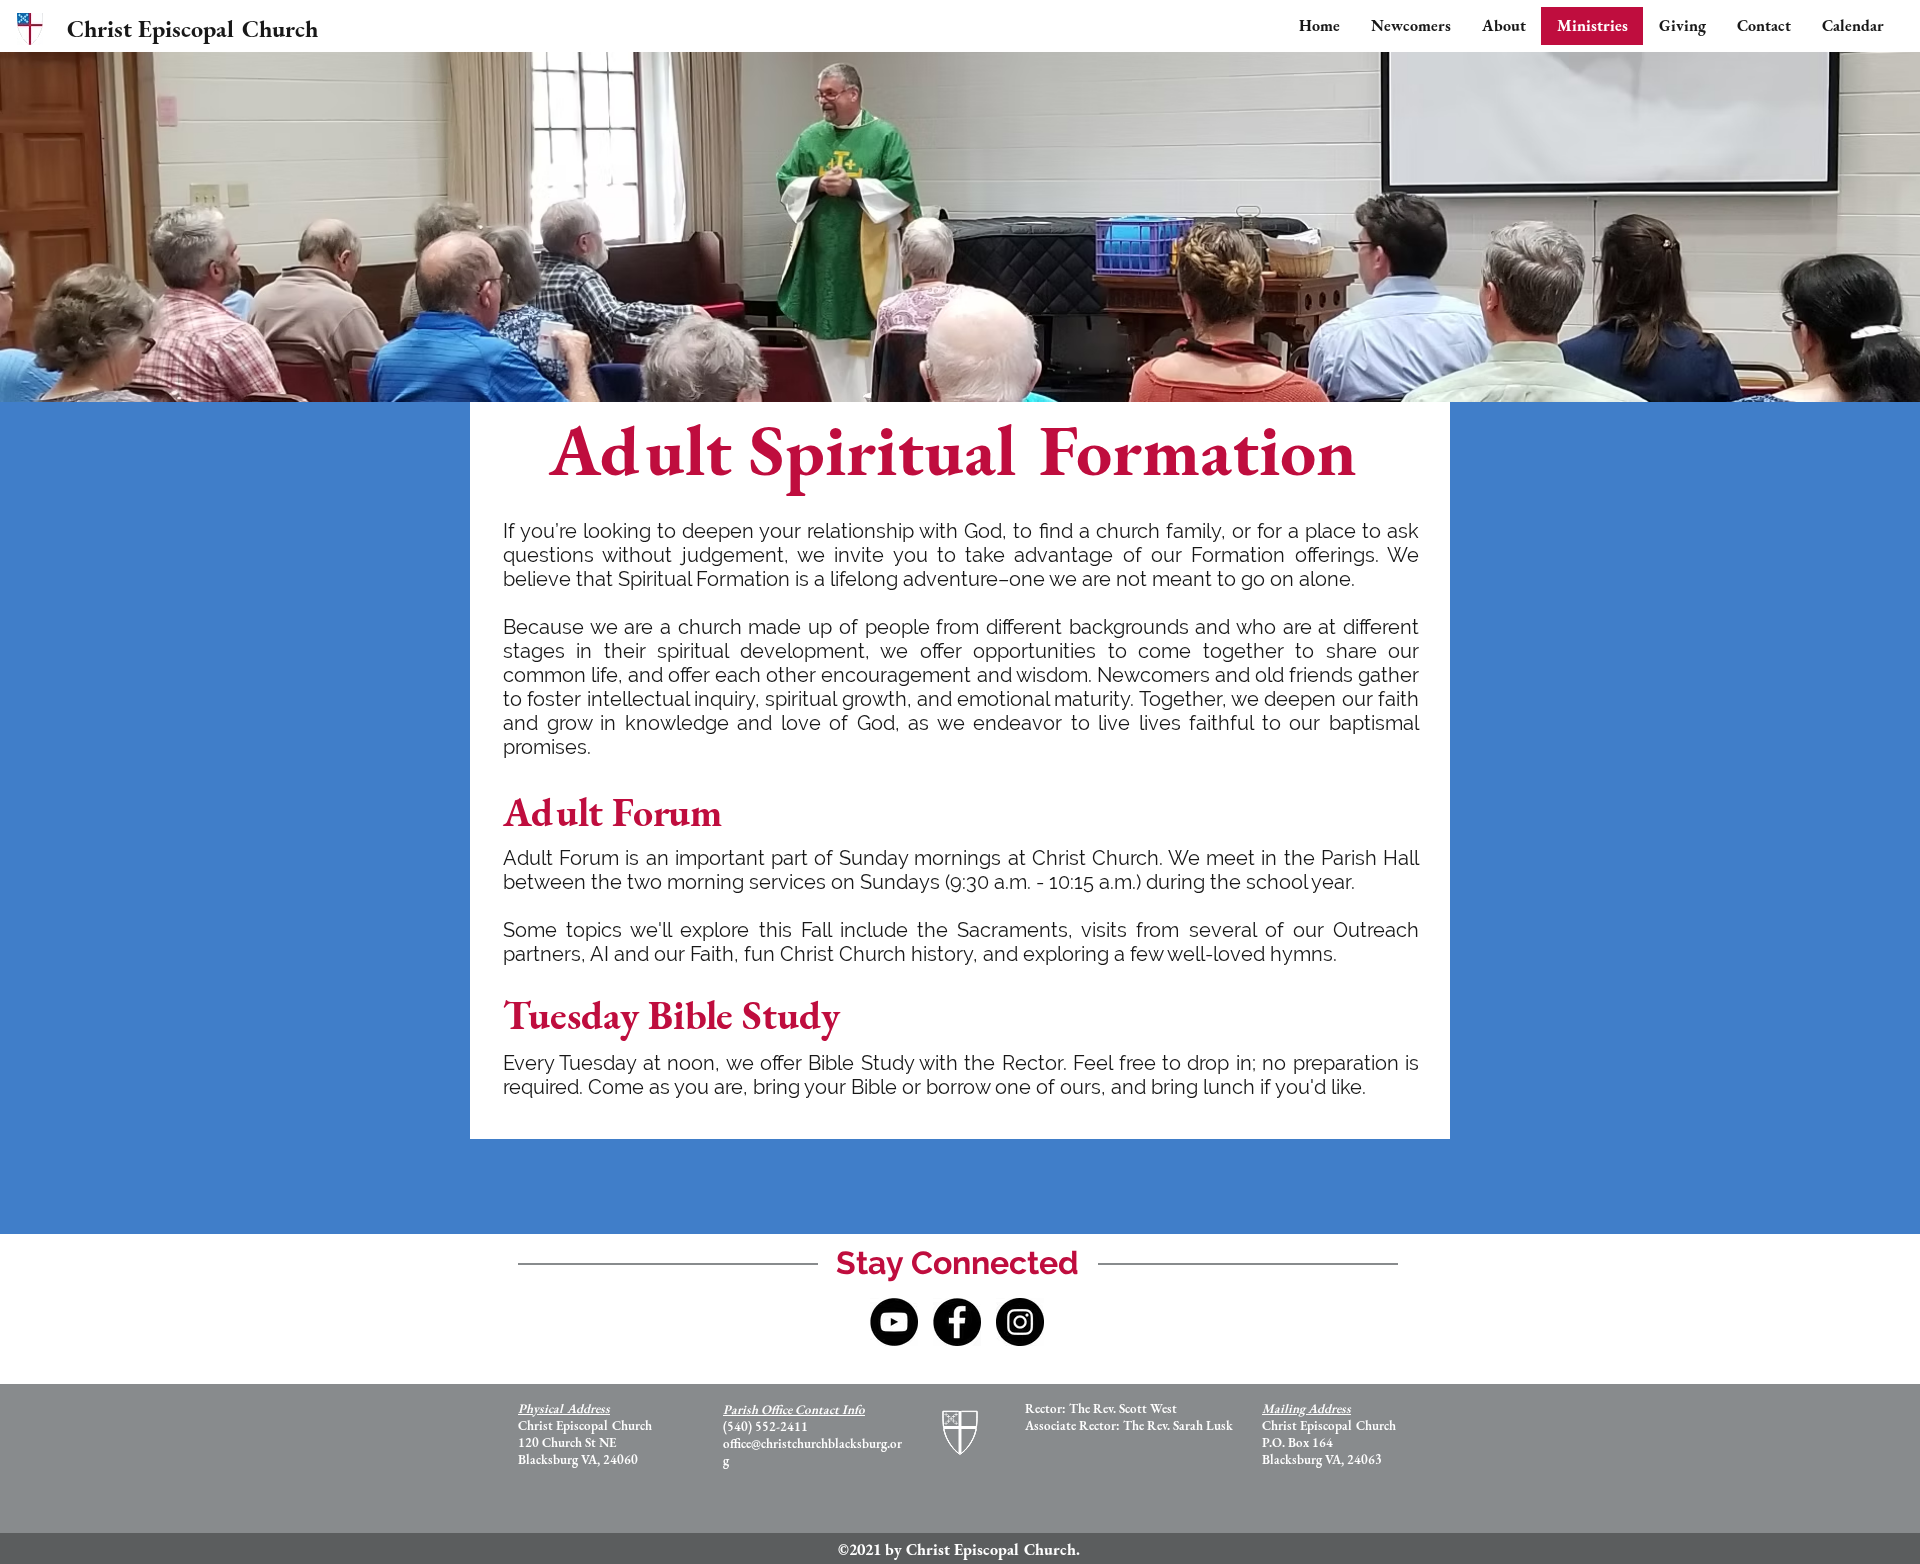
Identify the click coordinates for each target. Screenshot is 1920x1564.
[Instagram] (1020, 1322)
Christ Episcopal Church (192, 28)
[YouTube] (894, 1322)
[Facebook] (957, 1322)
